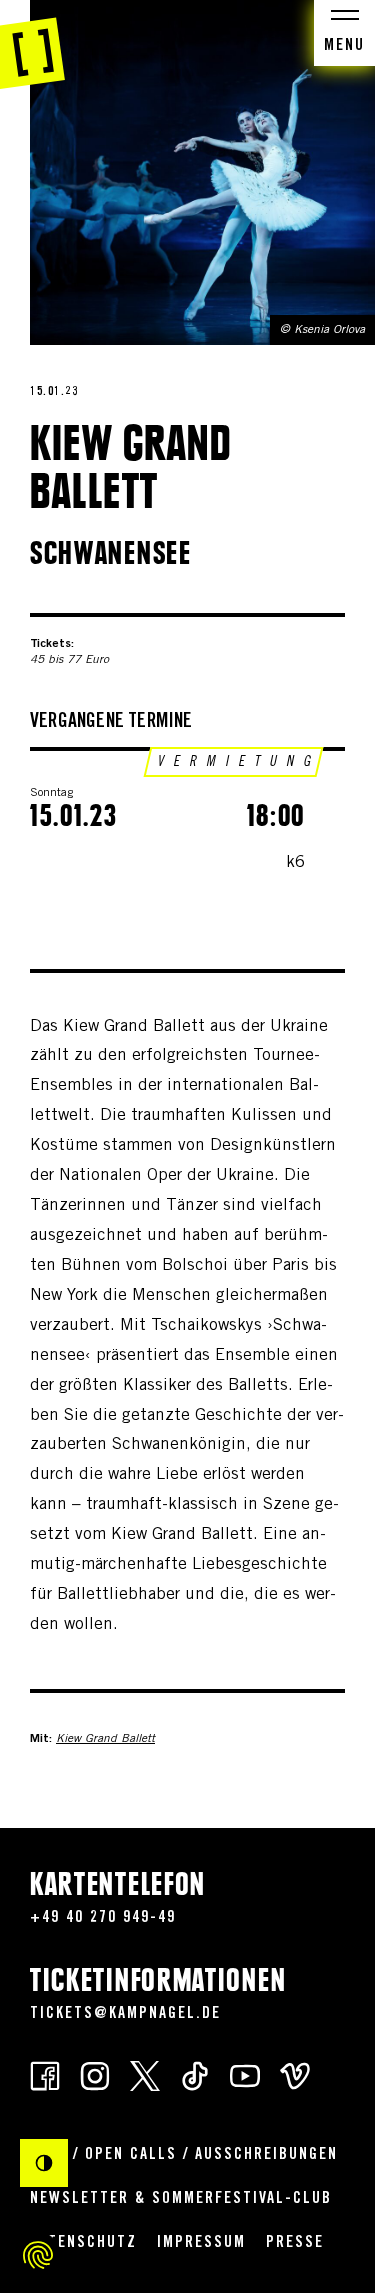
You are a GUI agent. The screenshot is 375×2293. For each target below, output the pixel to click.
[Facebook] (45, 2074)
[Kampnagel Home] (32, 45)
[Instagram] (95, 2074)
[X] (145, 2074)
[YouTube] (245, 2074)
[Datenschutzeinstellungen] (38, 2255)
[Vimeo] (295, 2074)
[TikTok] (195, 2074)
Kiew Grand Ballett (105, 1739)
